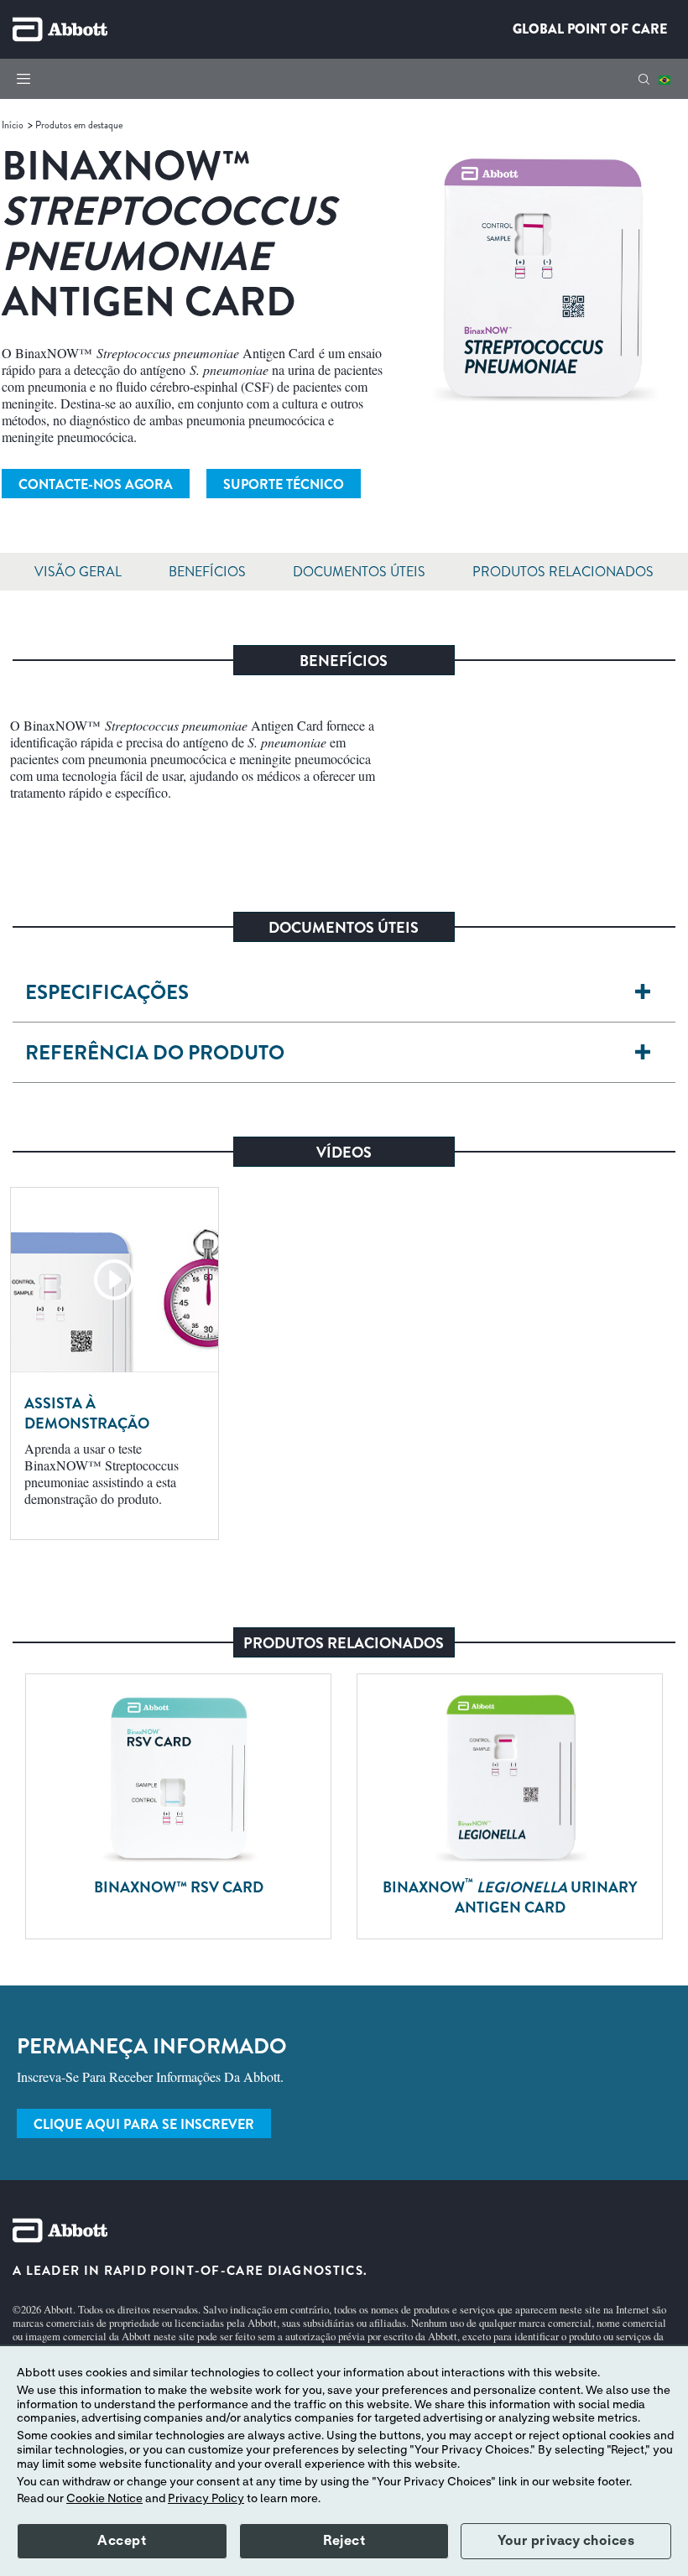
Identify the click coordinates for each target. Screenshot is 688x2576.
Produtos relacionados (563, 572)
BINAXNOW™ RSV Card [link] (179, 1887)
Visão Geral (78, 572)
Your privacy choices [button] (566, 2541)
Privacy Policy (206, 2499)
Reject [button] (344, 2541)
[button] (644, 79)
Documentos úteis (359, 572)
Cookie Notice (104, 2499)
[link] (14, 125)
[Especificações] (642, 993)
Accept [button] (122, 2541)
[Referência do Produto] (642, 1053)
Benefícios (207, 572)
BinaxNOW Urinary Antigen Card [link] (510, 1897)
